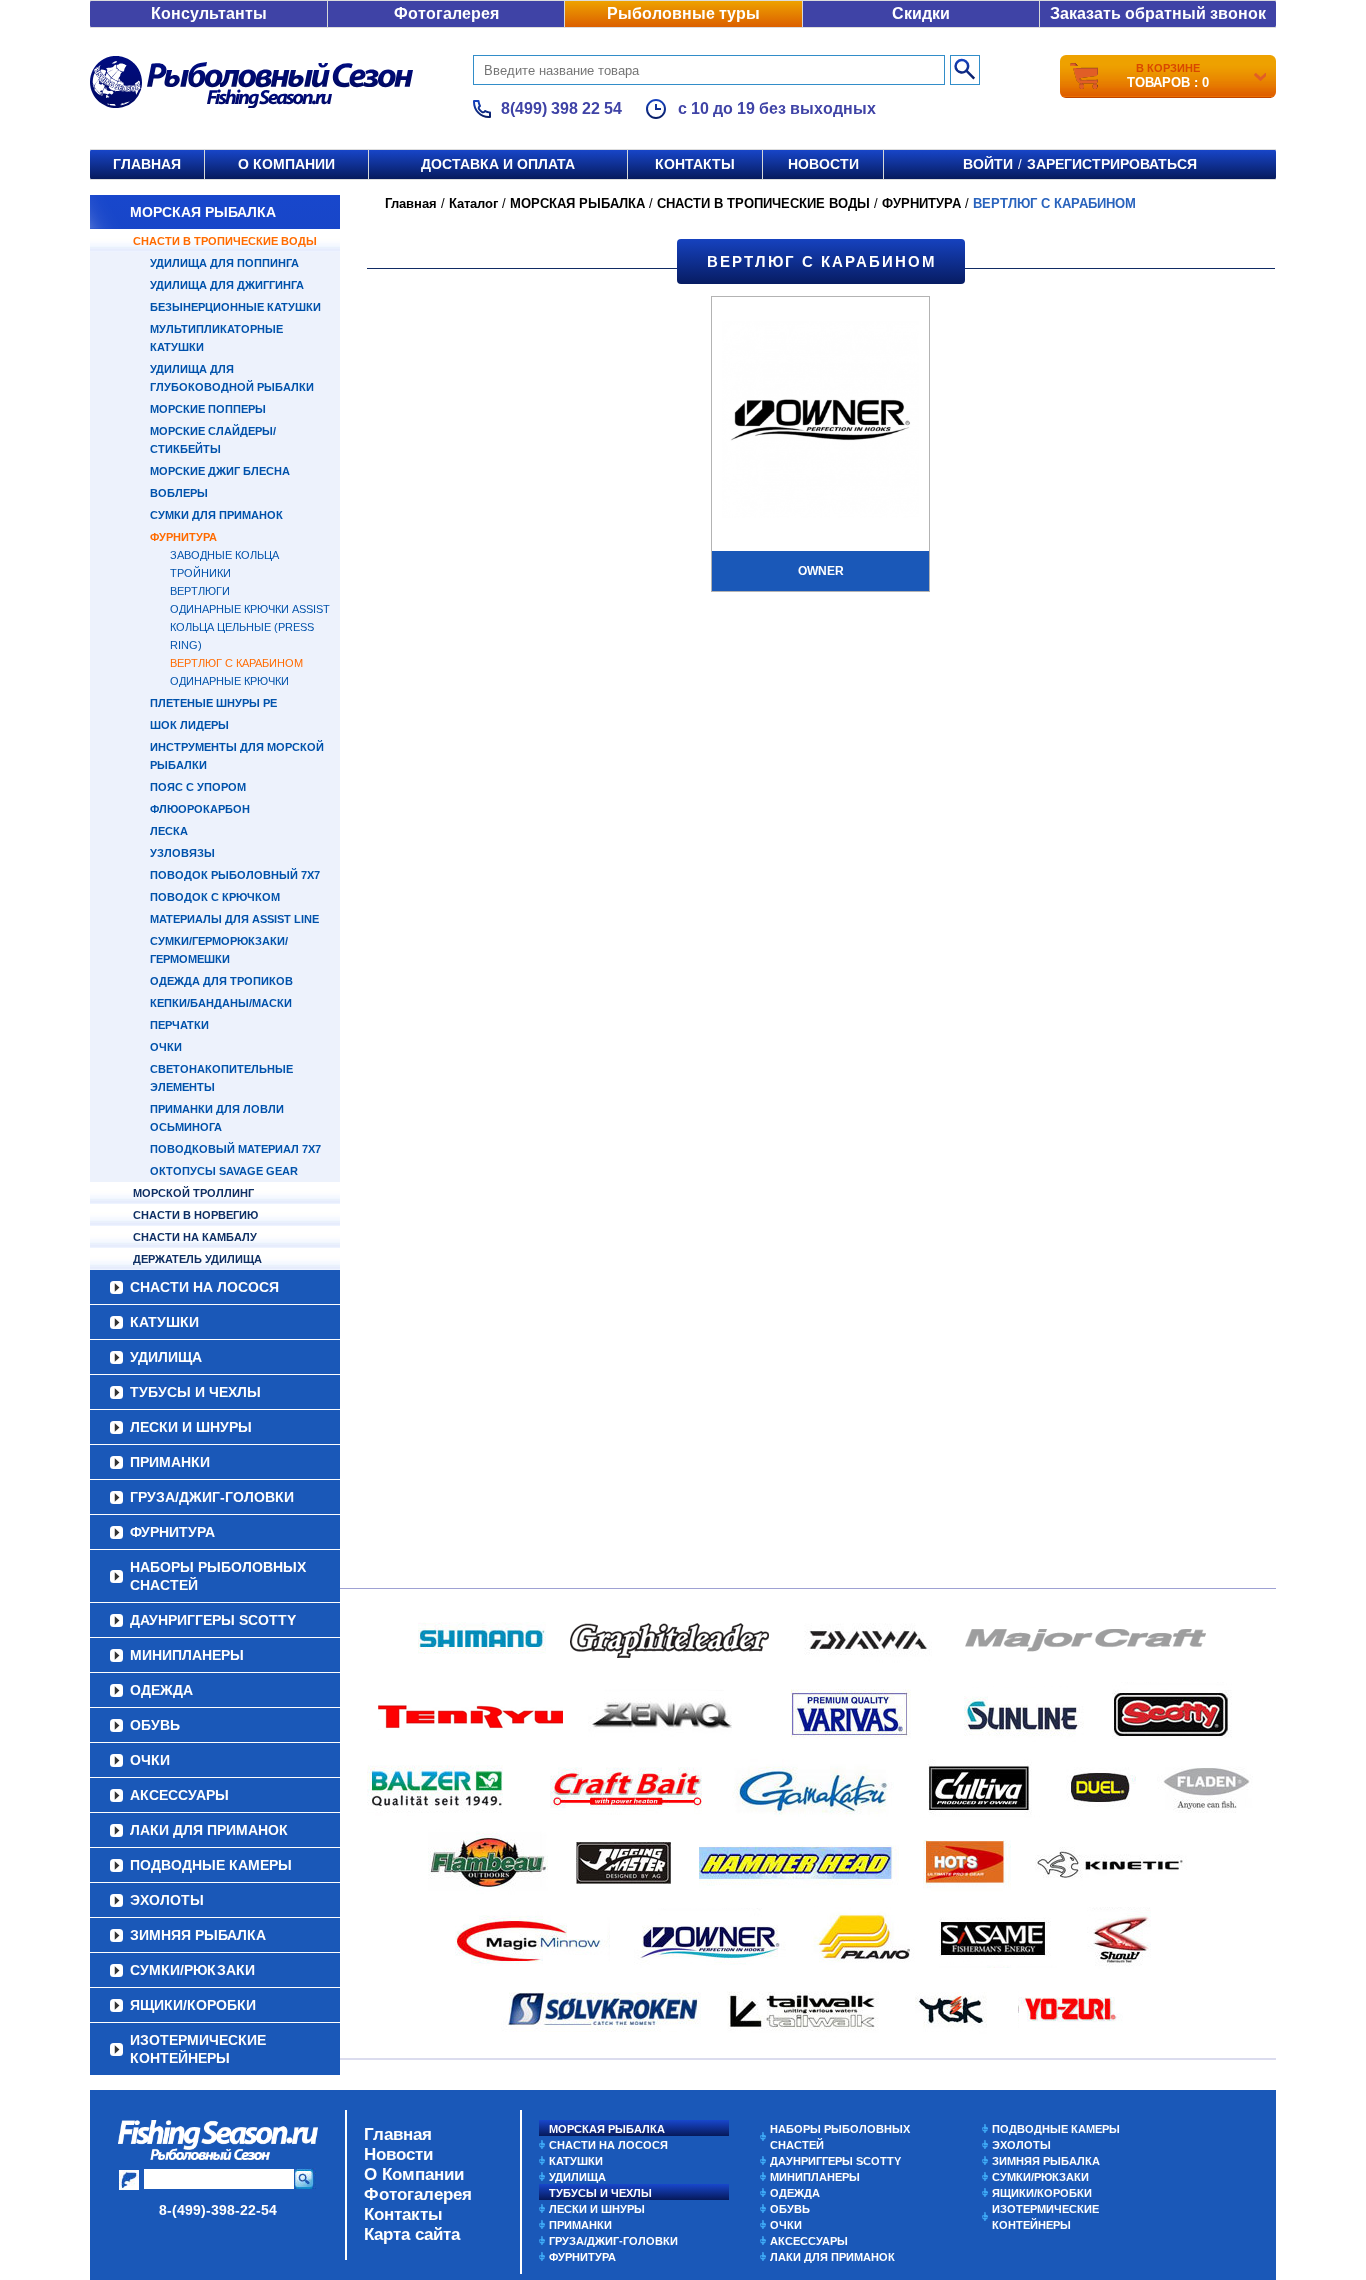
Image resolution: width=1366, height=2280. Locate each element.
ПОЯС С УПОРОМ (198, 787)
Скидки (921, 13)
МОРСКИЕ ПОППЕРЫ (208, 409)
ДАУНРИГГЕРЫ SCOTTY (213, 1620)
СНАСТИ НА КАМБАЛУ (195, 1237)
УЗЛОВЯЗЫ (182, 853)
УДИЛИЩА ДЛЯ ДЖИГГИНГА (227, 285)
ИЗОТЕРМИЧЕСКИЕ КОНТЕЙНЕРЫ (198, 2049)
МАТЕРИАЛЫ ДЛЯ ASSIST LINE (234, 919)
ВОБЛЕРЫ (179, 493)
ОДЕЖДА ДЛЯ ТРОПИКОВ (221, 981)
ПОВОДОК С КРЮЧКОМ (215, 897)
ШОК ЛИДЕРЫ (189, 725)
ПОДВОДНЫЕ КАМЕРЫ (211, 1865)
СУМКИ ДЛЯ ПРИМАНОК (216, 515)
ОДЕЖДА (161, 1690)
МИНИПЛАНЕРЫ (187, 1655)
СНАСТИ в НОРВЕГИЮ (195, 1215)
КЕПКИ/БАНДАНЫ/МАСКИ (221, 1003)
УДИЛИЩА (166, 1357)
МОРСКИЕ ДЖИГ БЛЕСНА (220, 471)
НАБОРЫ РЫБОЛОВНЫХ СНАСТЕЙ (218, 1576)
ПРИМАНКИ (170, 1462)
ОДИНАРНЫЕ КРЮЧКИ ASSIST (250, 609)
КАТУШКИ (164, 1322)
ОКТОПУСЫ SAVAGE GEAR (224, 1171)
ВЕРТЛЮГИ (200, 591)
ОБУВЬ (155, 1725)
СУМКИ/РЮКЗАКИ (192, 1970)
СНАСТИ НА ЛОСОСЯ (204, 1287)
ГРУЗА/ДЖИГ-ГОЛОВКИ (212, 1497)
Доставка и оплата (498, 164)
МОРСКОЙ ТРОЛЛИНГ (193, 1193)
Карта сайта (412, 2234)
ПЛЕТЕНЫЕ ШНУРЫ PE (213, 703)
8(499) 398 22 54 (561, 108)
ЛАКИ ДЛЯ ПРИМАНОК (209, 1830)
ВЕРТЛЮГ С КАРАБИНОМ (236, 663)
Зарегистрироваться (1112, 164)
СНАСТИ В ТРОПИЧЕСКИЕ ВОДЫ (225, 241)
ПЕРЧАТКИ (179, 1025)
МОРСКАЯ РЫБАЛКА (203, 212)
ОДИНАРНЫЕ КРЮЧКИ (229, 681)
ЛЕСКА (169, 831)
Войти (988, 164)
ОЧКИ (166, 1047)
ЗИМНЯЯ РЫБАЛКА (198, 1935)
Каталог (473, 203)
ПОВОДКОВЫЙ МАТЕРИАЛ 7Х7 (235, 1149)
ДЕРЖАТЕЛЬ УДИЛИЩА (197, 1259)
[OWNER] (820, 422)
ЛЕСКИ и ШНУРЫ (191, 1427)
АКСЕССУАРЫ (179, 1795)
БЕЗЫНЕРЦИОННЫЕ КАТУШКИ (235, 307)
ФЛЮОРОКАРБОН (200, 809)
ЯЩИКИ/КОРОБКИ (193, 2005)
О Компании (414, 2174)
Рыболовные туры (683, 13)
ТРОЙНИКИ (200, 573)
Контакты (695, 164)
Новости (823, 164)
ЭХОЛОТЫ (167, 1900)
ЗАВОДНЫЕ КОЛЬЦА (224, 555)
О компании (286, 164)
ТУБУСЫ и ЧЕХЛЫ (195, 1392)
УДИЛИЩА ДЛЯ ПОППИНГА (224, 263)
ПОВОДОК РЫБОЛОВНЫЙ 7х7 (235, 875)
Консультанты (209, 13)
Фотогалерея (446, 13)
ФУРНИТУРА (183, 537)
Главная (147, 164)
